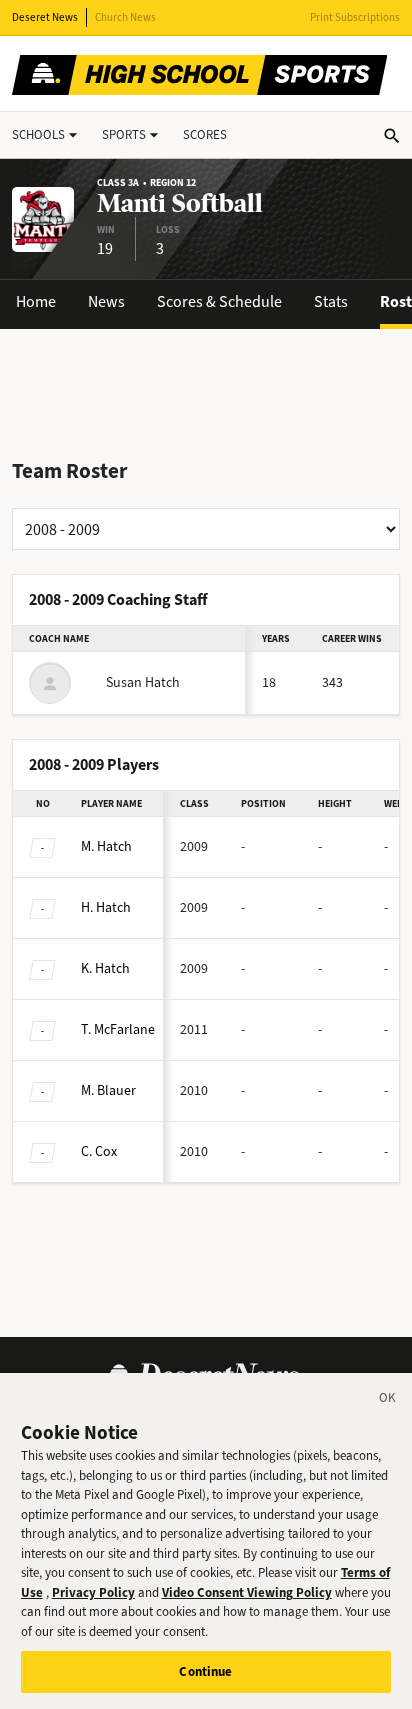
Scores (205, 134)
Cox (99, 1151)
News (106, 301)
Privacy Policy (93, 1592)
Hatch (106, 846)
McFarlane (118, 1029)
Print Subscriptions (355, 17)
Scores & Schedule (219, 301)
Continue (205, 1671)
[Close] (388, 1401)
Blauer (108, 1090)
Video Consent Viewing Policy (247, 1592)
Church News (125, 17)
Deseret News (45, 17)
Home (36, 301)
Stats (331, 301)
